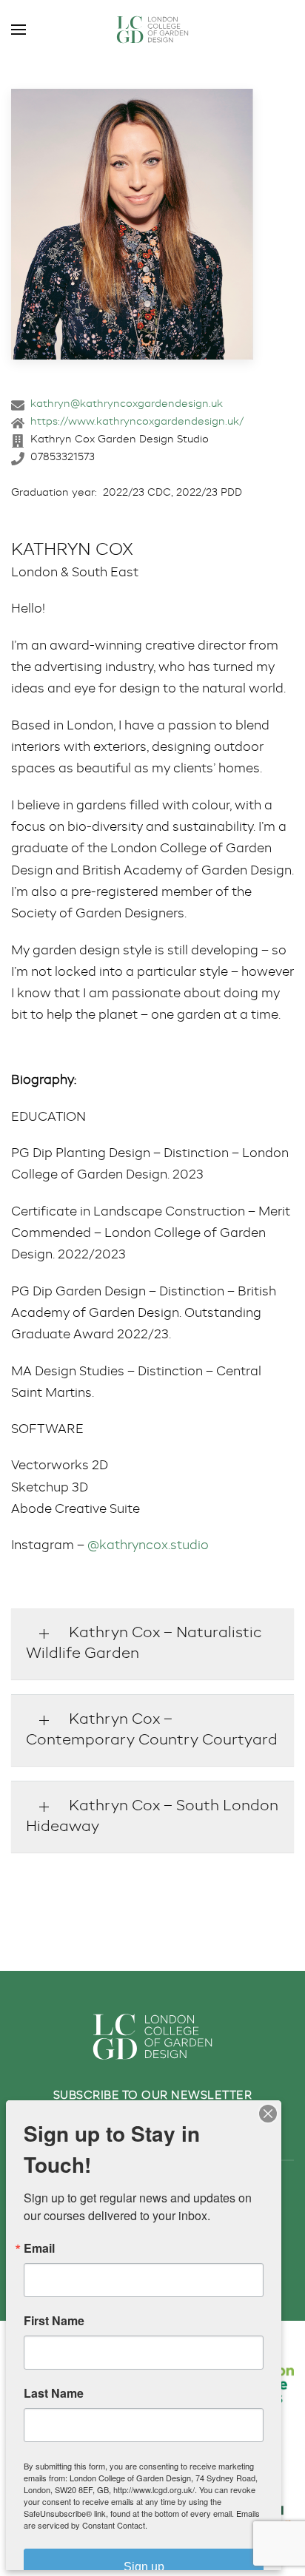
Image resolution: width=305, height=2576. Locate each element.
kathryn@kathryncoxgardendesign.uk (127, 404)
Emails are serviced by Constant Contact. (142, 2519)
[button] (19, 30)
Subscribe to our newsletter (153, 2095)
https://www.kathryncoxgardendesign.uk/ (137, 422)
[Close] (268, 2114)
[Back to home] (152, 30)
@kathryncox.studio (148, 1546)
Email (39, 2248)
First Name (54, 2321)
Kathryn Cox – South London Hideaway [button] (152, 1817)
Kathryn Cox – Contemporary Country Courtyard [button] (152, 1730)
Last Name (54, 2393)
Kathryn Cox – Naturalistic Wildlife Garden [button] (144, 1644)
